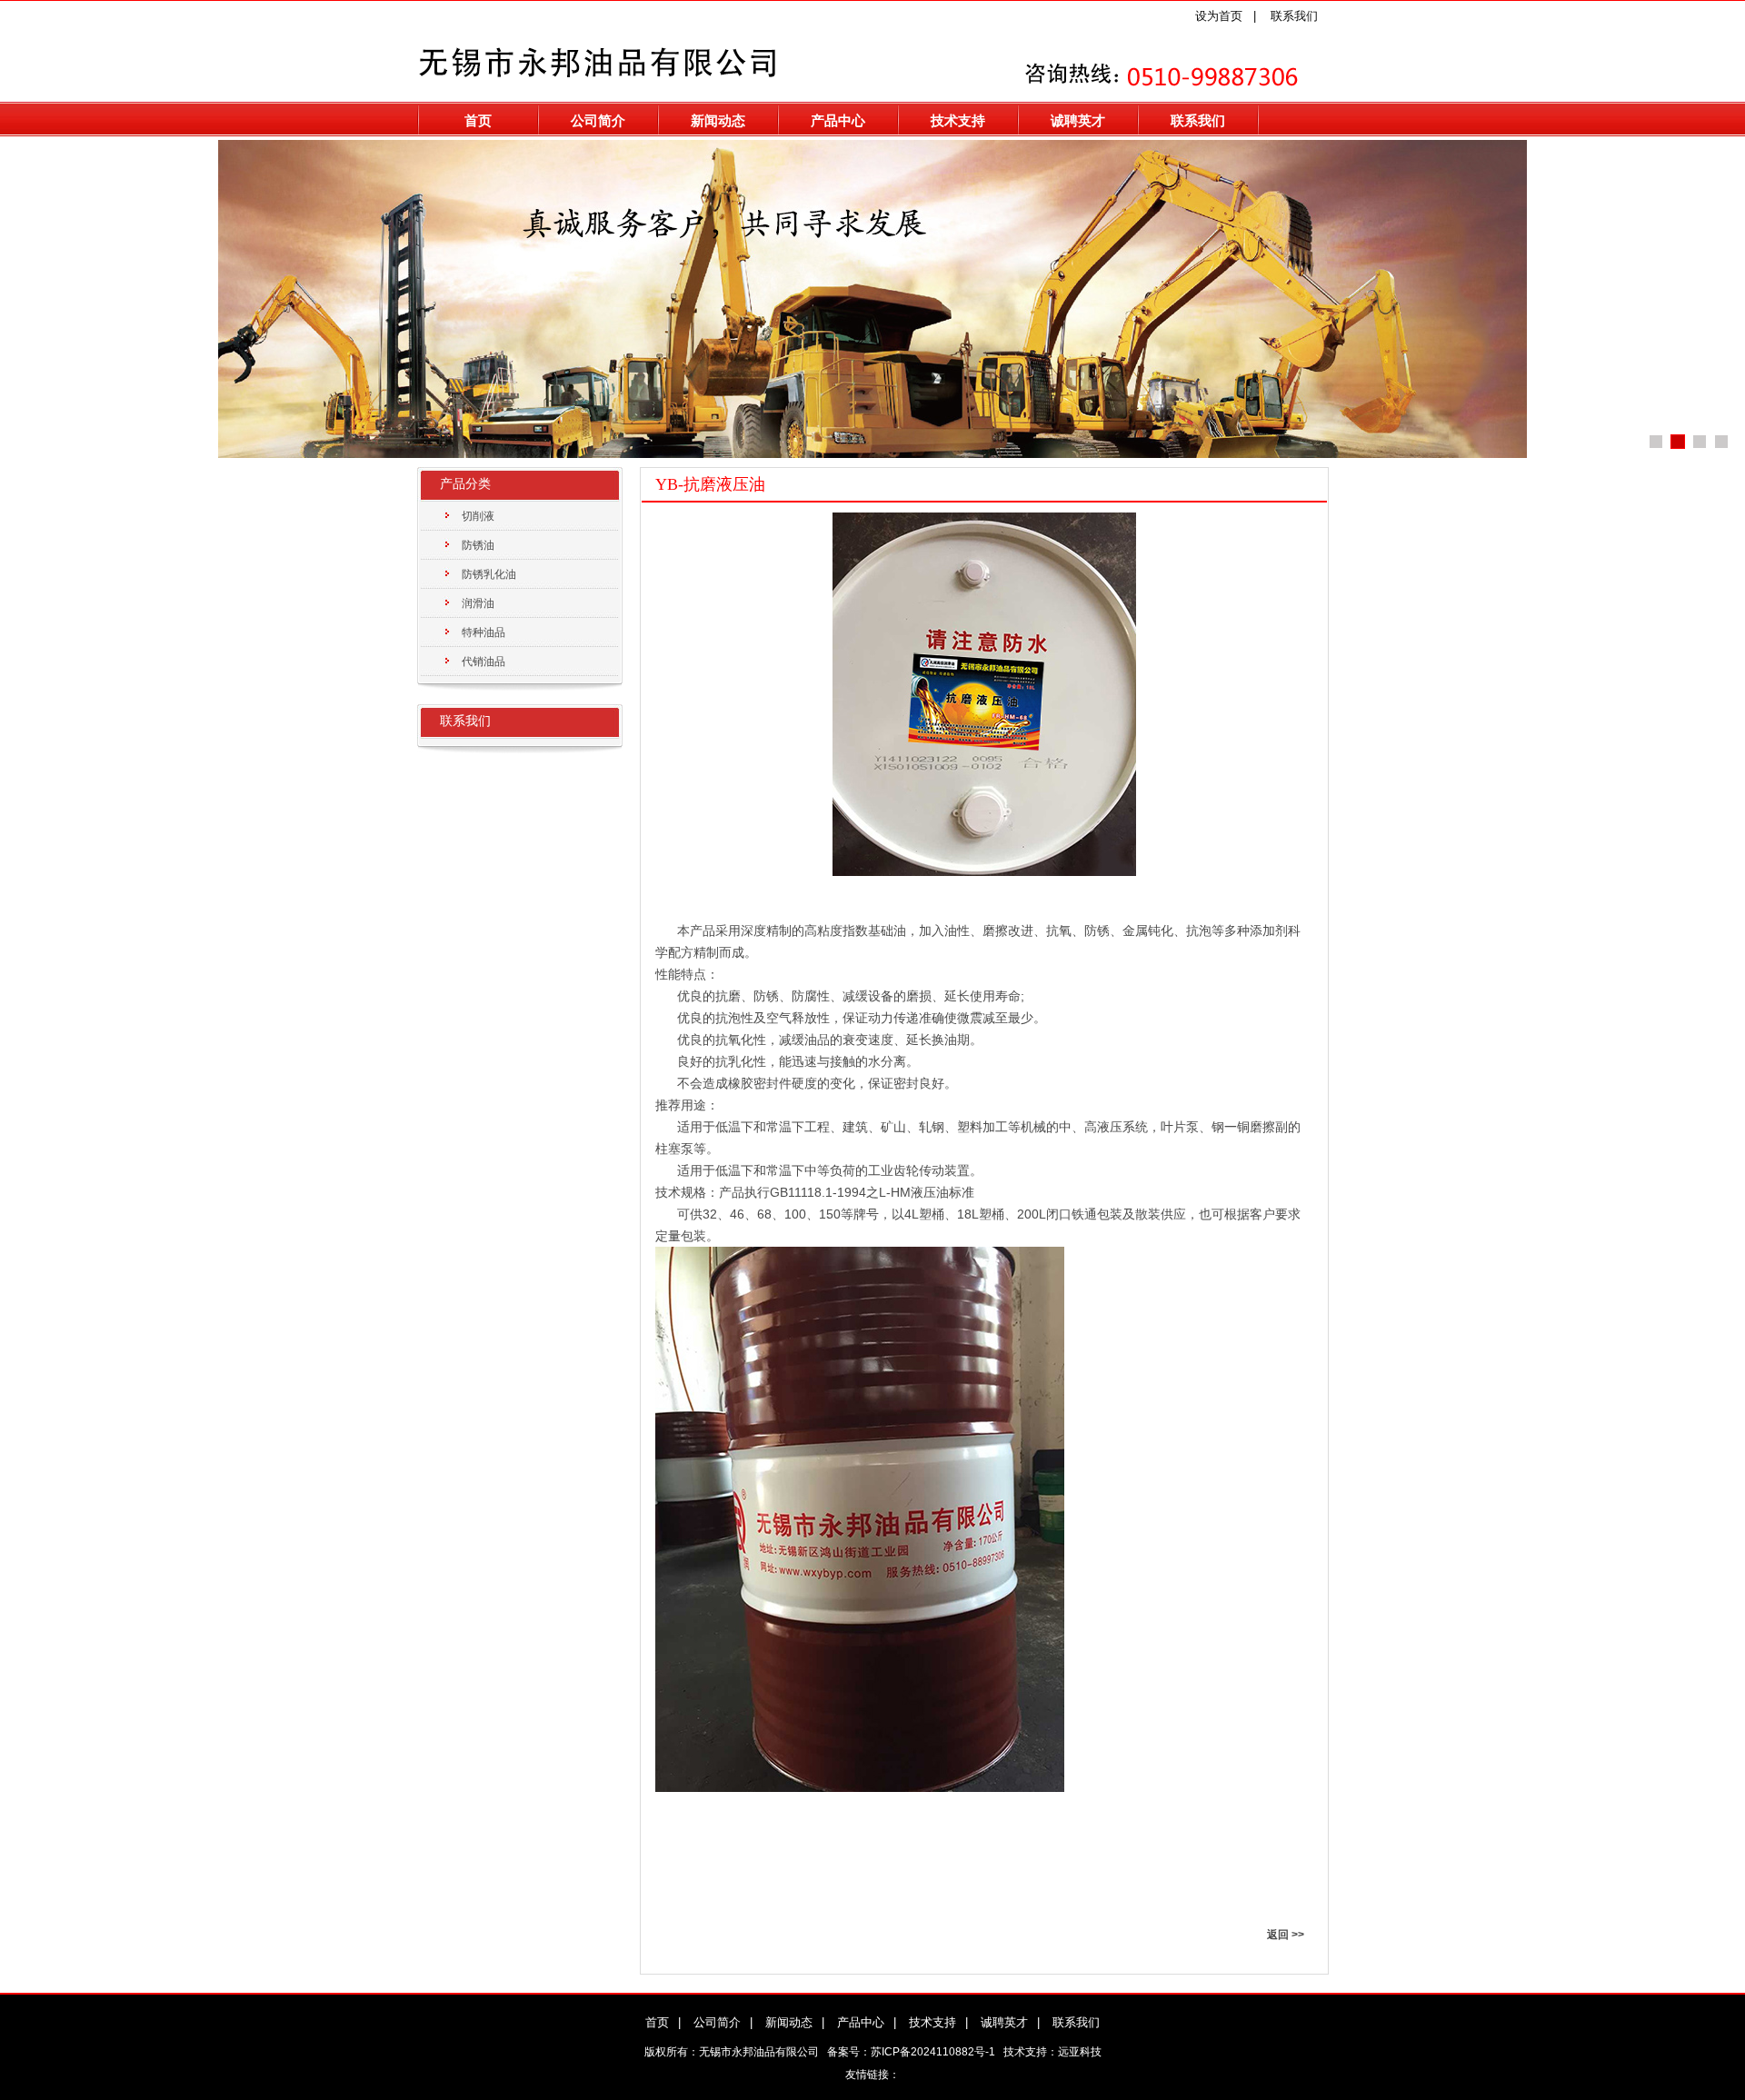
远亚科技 (1080, 2052)
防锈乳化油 (489, 574)
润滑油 (478, 603)
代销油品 (484, 662)
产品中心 (838, 120)
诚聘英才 (1078, 120)
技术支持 (958, 120)
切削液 (478, 516)
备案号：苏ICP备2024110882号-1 (911, 2052)
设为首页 (1219, 16)
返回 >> (1286, 1935)
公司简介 (598, 120)
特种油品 (484, 632)
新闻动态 (718, 120)
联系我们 (1294, 16)
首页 (478, 120)
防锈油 (478, 545)
